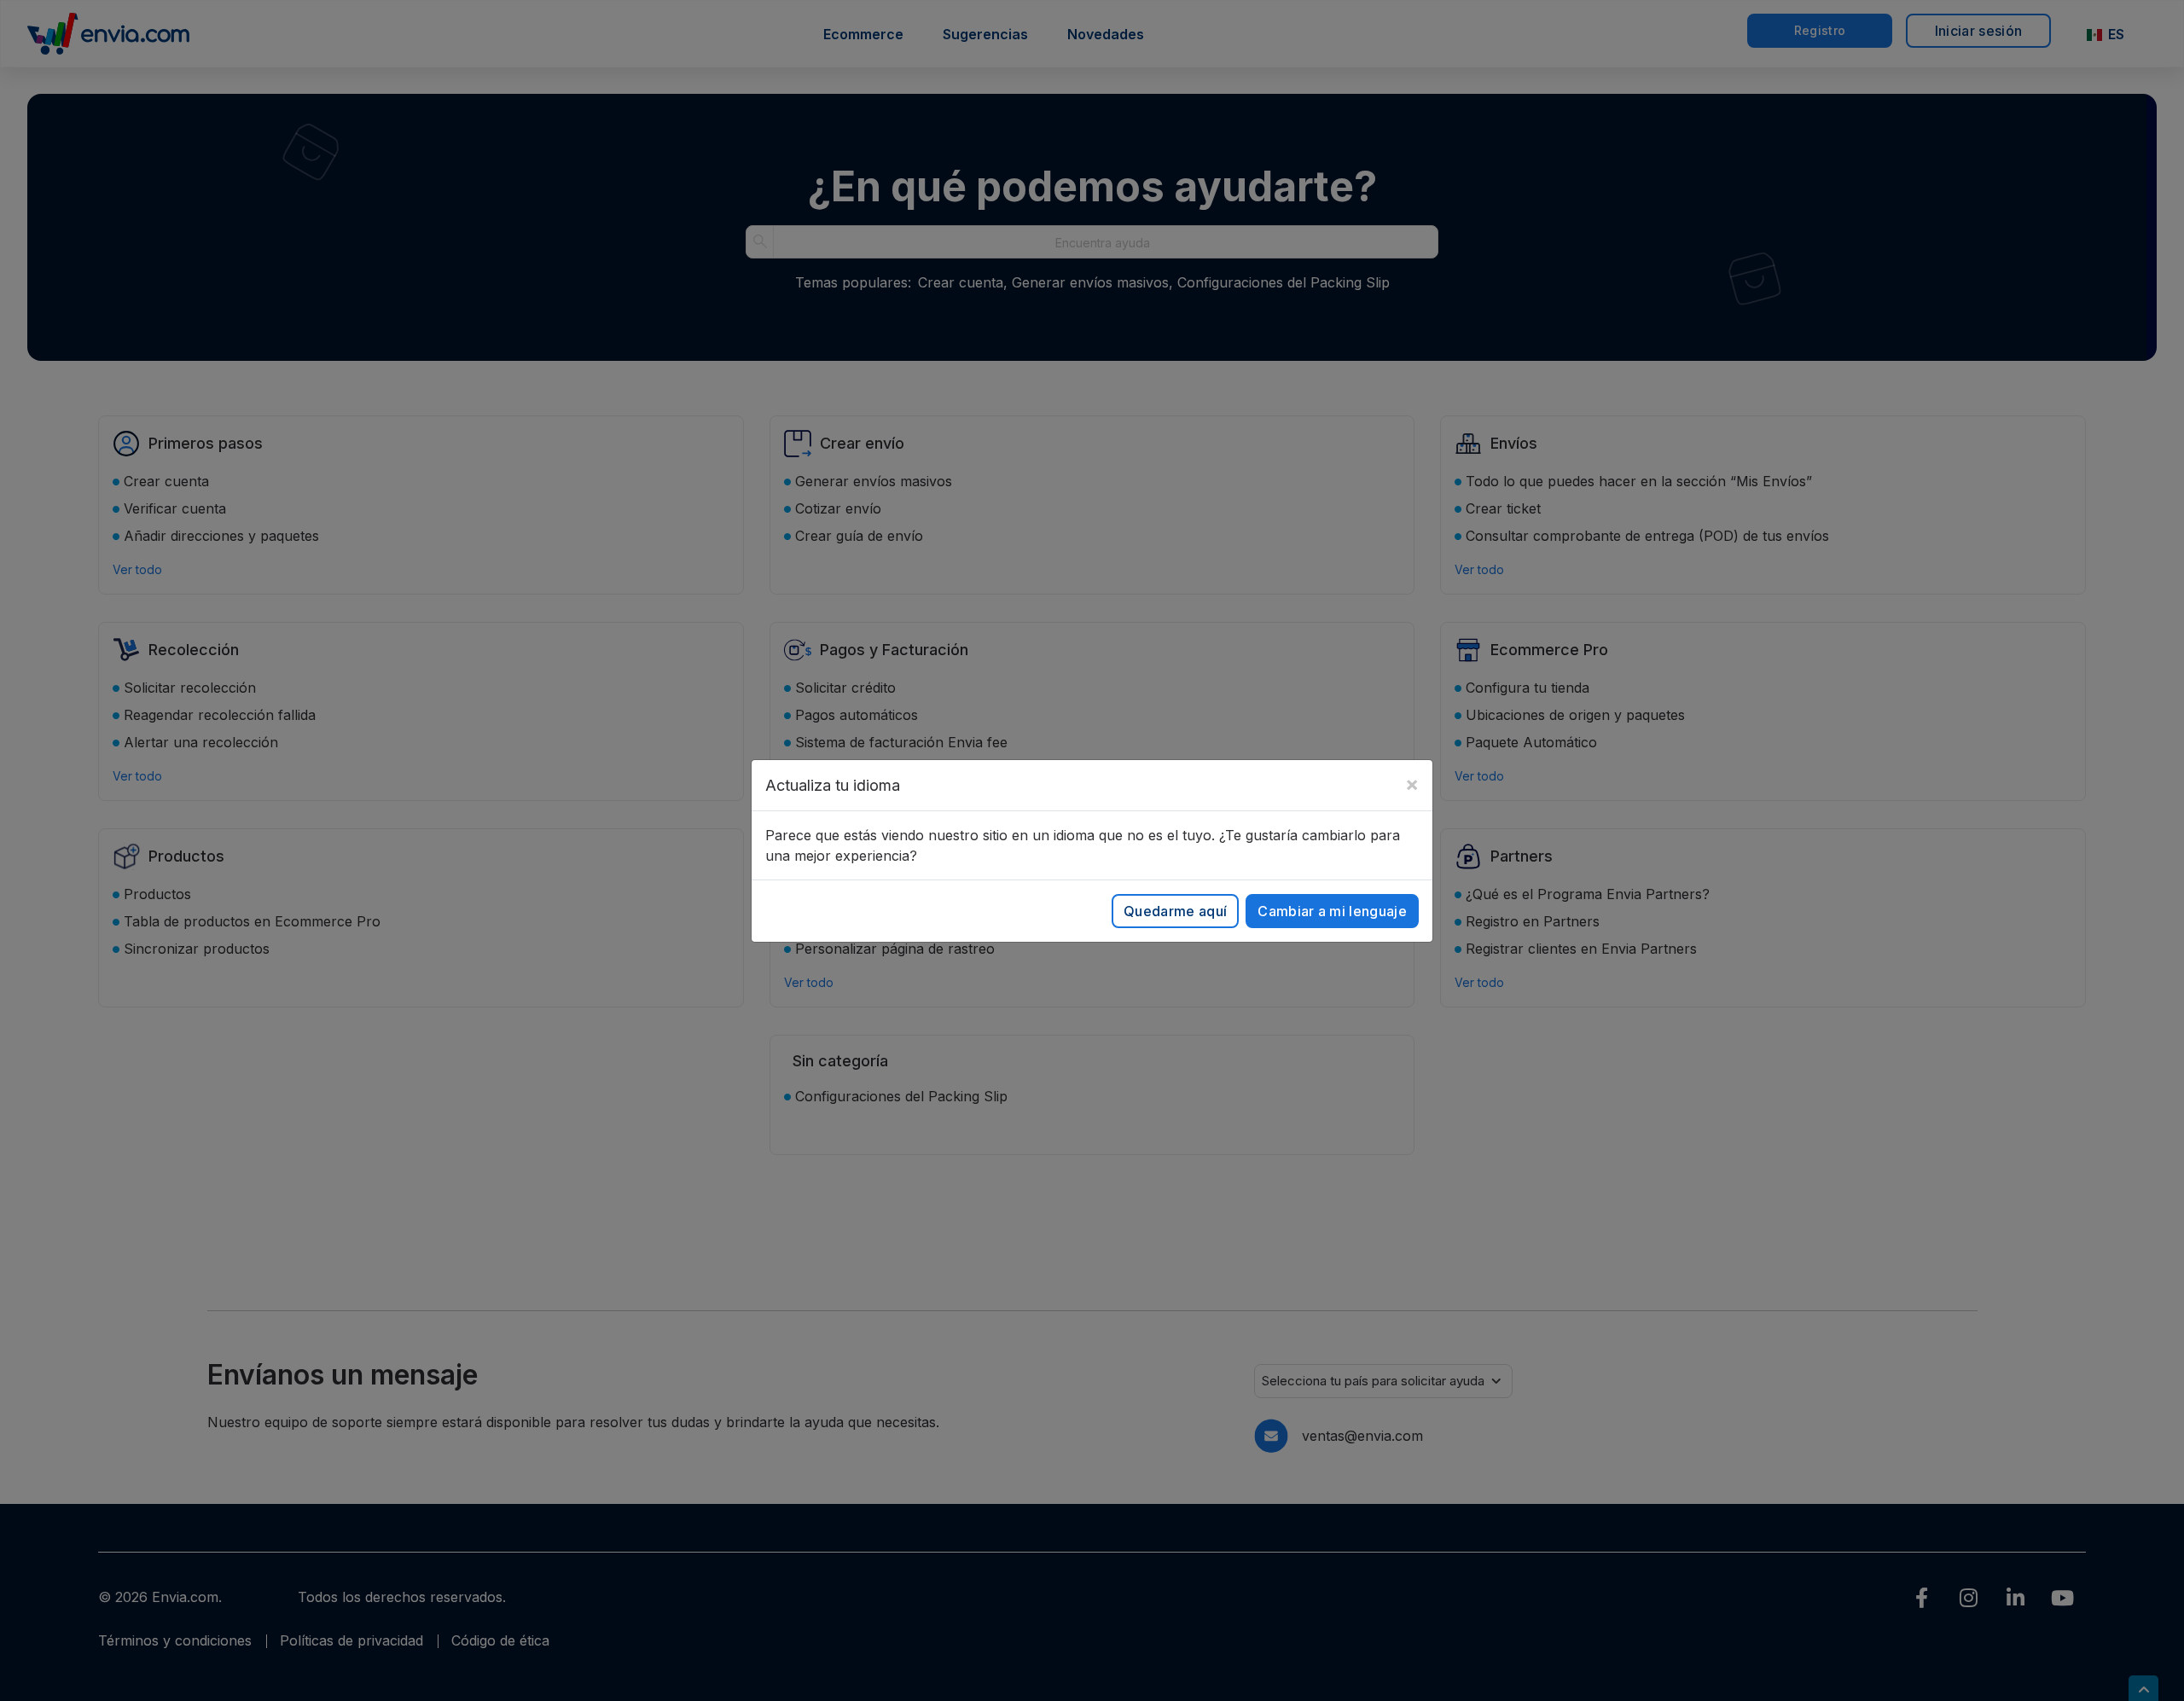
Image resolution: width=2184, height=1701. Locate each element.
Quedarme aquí (1175, 911)
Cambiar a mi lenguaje (1332, 911)
